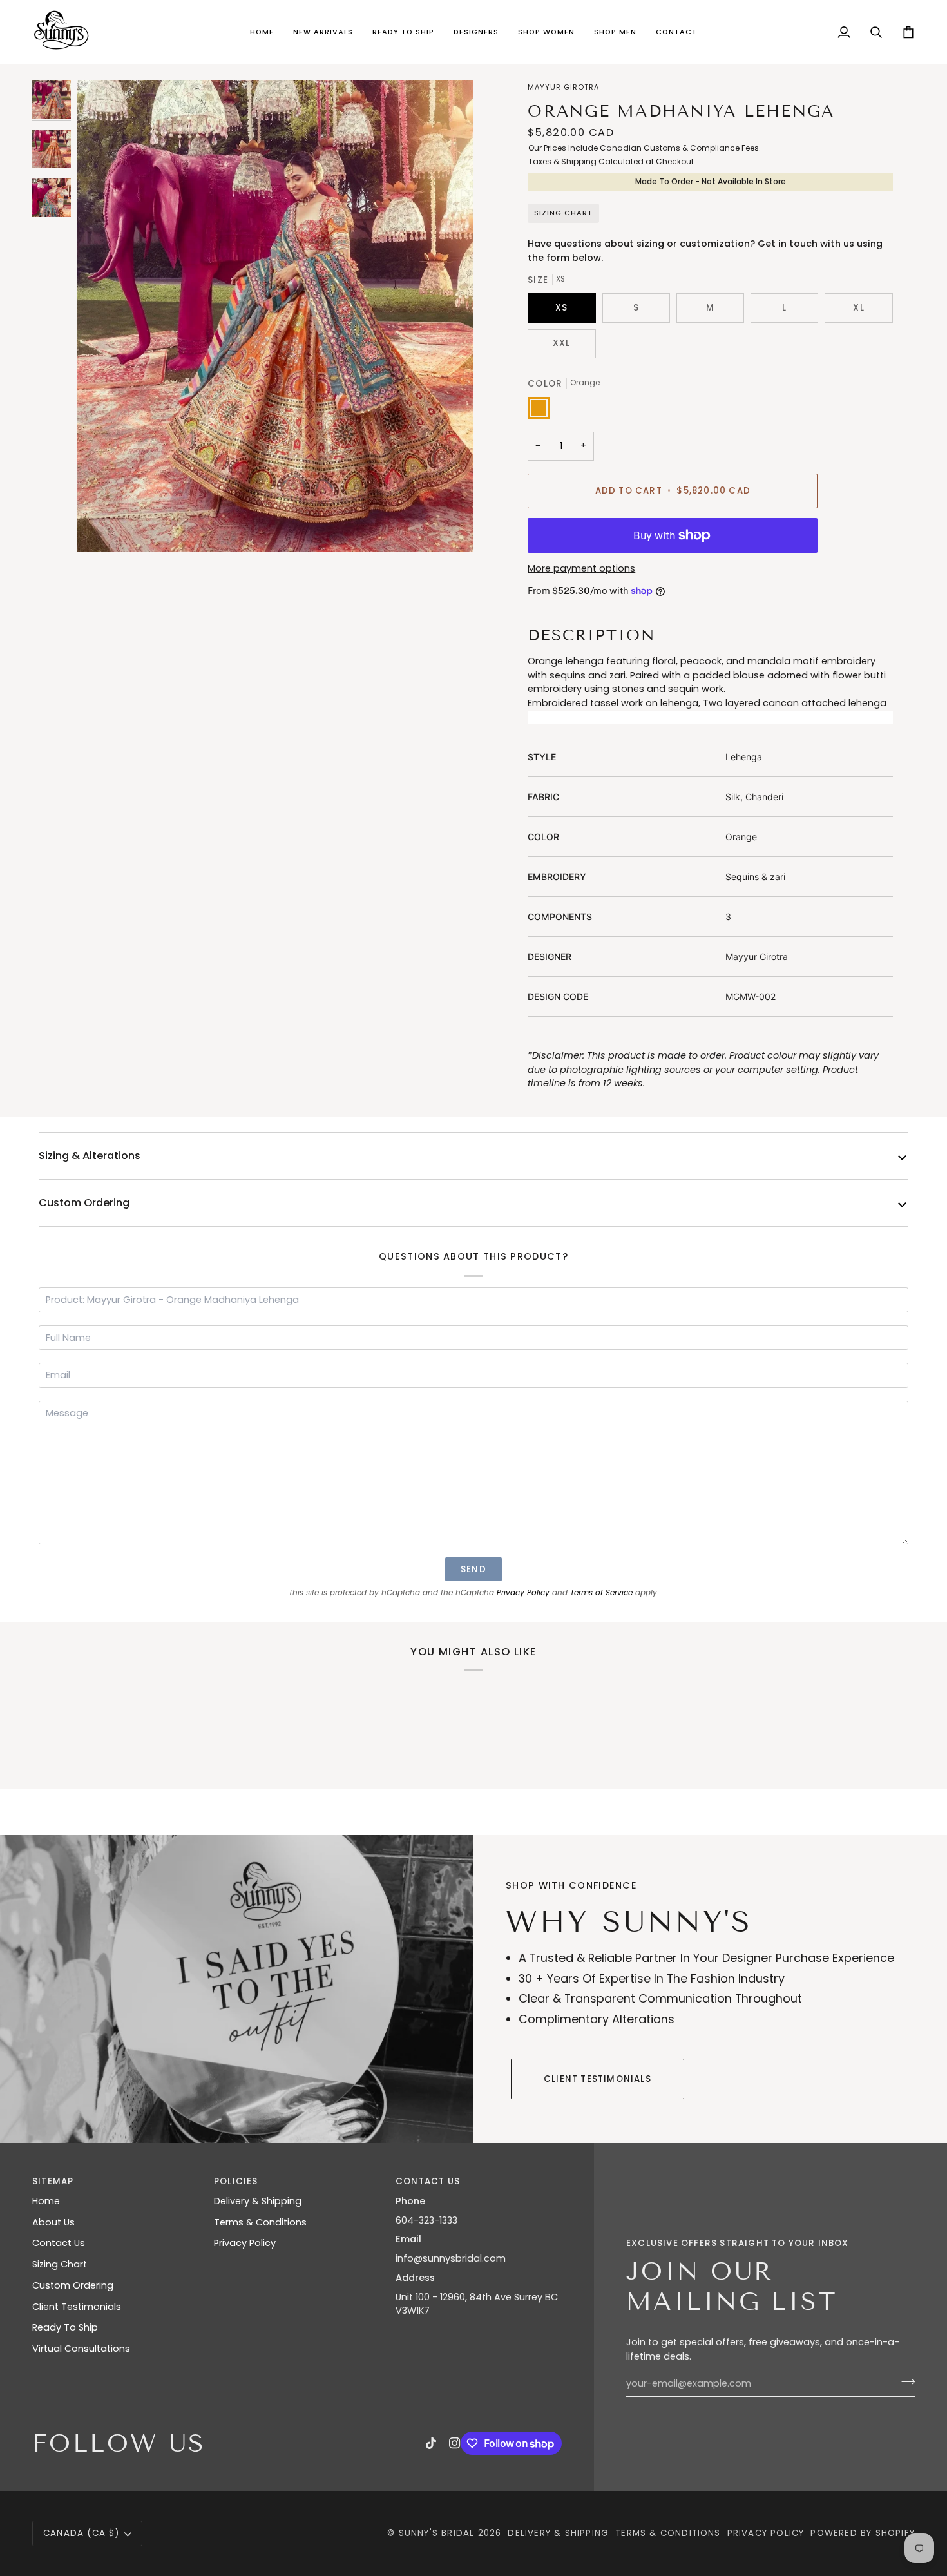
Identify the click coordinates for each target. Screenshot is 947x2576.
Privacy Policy (523, 1593)
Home (46, 2201)
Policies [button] (236, 2181)
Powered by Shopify (863, 2533)
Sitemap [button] (53, 2181)
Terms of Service (601, 1593)
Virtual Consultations (81, 2349)
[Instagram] (455, 2443)
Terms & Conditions (260, 2222)
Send (473, 1569)
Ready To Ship (65, 2327)
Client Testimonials (598, 2079)
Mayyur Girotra (563, 87)
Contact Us (59, 2243)
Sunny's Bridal (437, 2533)
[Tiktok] (431, 2443)
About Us (53, 2222)
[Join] (904, 2382)
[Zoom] (275, 316)
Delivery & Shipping (258, 2201)
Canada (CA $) (81, 2533)
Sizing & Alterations (90, 1156)
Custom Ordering (84, 1203)
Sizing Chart (563, 213)
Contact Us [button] (428, 2181)
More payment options (581, 568)
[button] (323, 32)
